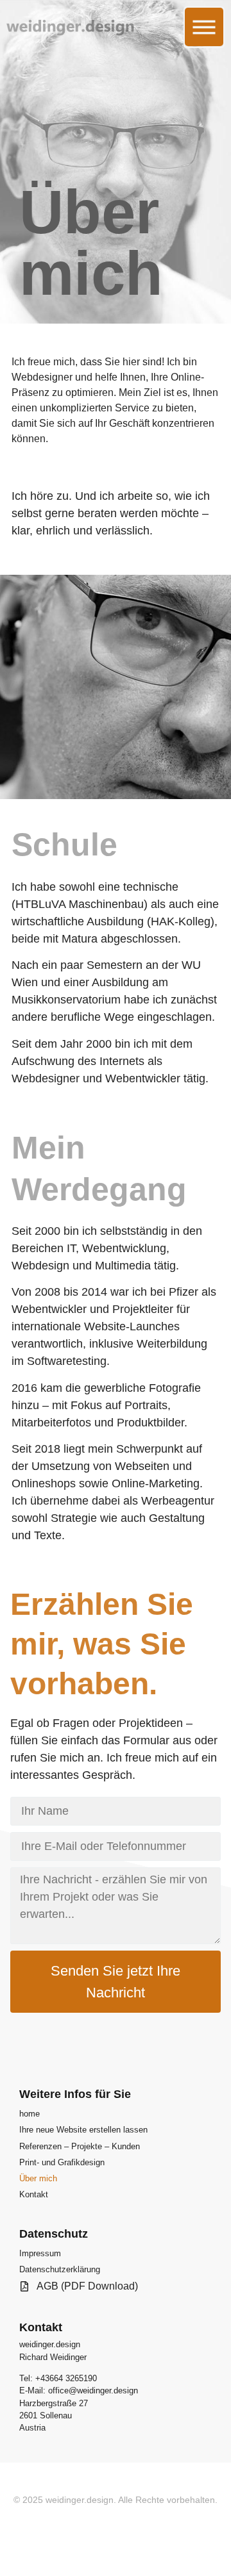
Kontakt (34, 2194)
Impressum (40, 2253)
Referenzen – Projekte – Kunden (80, 2146)
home (30, 2114)
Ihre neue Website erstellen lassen (83, 2130)
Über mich (38, 2178)
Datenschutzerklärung (60, 2269)
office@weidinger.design (93, 2390)
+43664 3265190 (66, 2378)
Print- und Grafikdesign (62, 2162)
